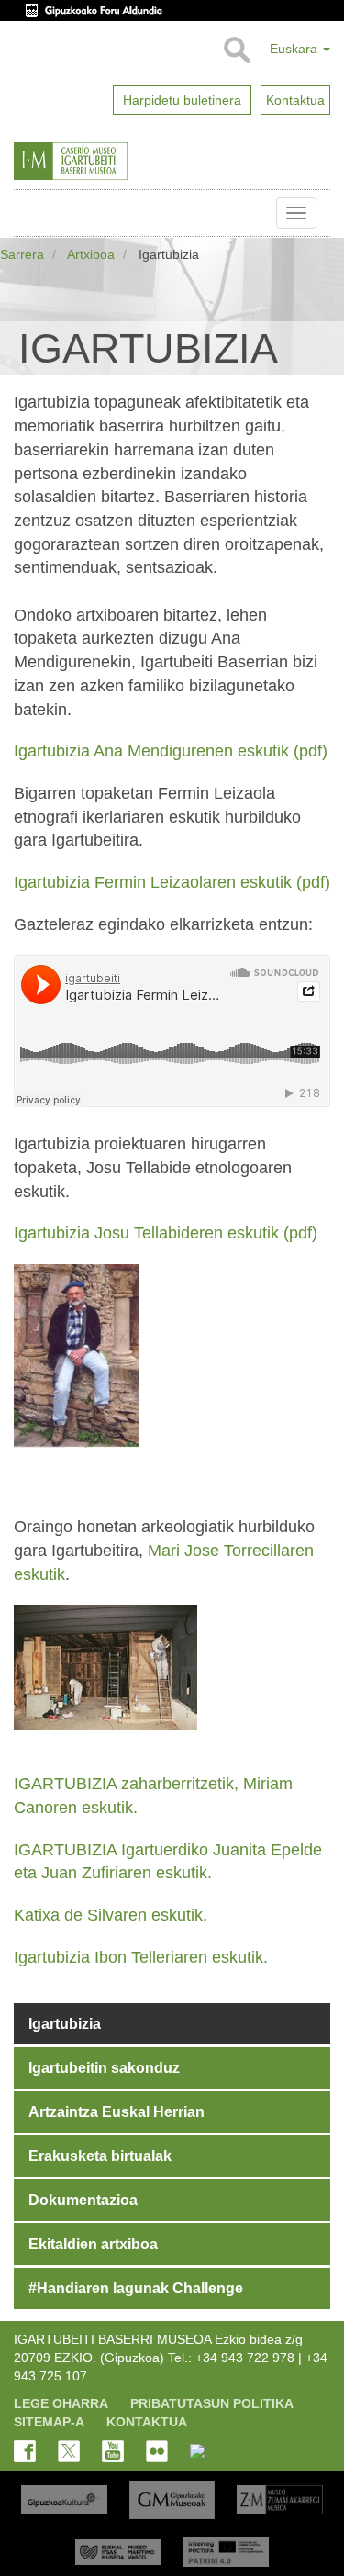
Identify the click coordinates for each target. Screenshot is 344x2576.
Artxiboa (91, 254)
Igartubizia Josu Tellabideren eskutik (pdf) (166, 1233)
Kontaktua (147, 2422)
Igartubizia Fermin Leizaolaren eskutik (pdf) (172, 882)
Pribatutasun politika (212, 2403)
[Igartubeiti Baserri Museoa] (109, 162)
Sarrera (22, 254)
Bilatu (236, 50)
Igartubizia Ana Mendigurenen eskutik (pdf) (171, 751)
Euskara (295, 49)
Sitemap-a (49, 2422)
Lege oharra (61, 2403)
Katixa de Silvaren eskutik (108, 1915)
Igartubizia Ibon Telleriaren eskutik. (143, 1957)
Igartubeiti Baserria (28, 213)
